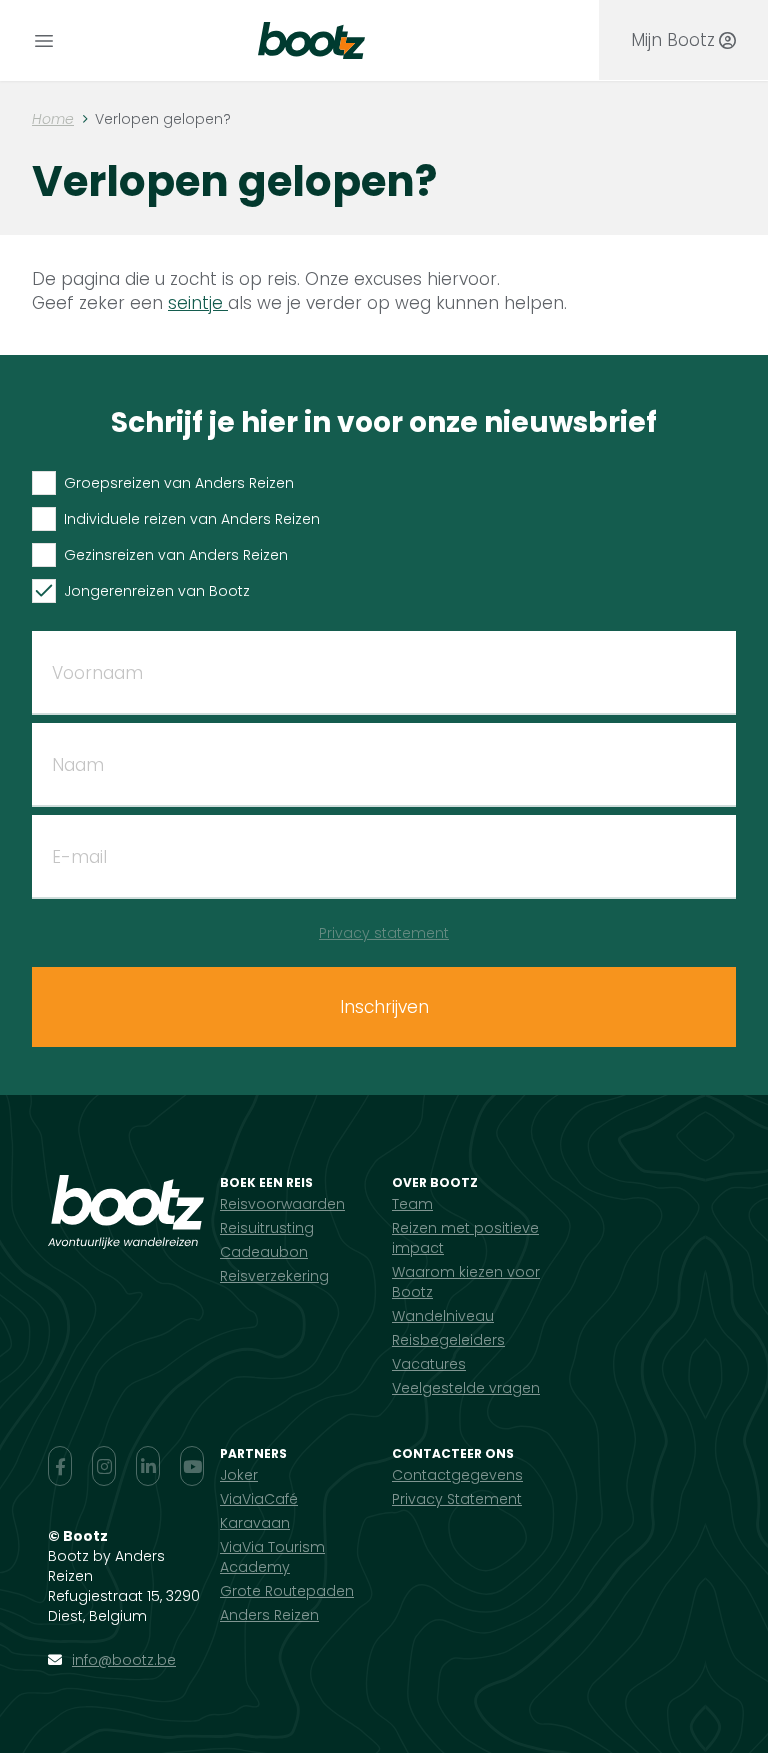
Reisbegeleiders (448, 1340)
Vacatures (429, 1364)
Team (412, 1204)
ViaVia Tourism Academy (272, 1557)
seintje (198, 303)
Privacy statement (384, 933)
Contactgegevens (457, 1475)
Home (53, 119)
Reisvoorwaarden (282, 1204)
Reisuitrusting (267, 1228)
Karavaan (255, 1523)
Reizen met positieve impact (465, 1238)
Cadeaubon (264, 1252)
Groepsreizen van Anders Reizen (179, 483)
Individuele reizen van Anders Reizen (192, 519)
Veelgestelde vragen (466, 1388)
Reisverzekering (274, 1276)
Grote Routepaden (287, 1591)
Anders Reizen (269, 1615)
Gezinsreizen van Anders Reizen (176, 555)
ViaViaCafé (259, 1499)
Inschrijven (384, 1007)
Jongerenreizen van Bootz (157, 591)
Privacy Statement (457, 1499)
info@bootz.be (124, 1660)
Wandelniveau (443, 1316)
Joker (239, 1475)
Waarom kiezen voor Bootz (466, 1282)
